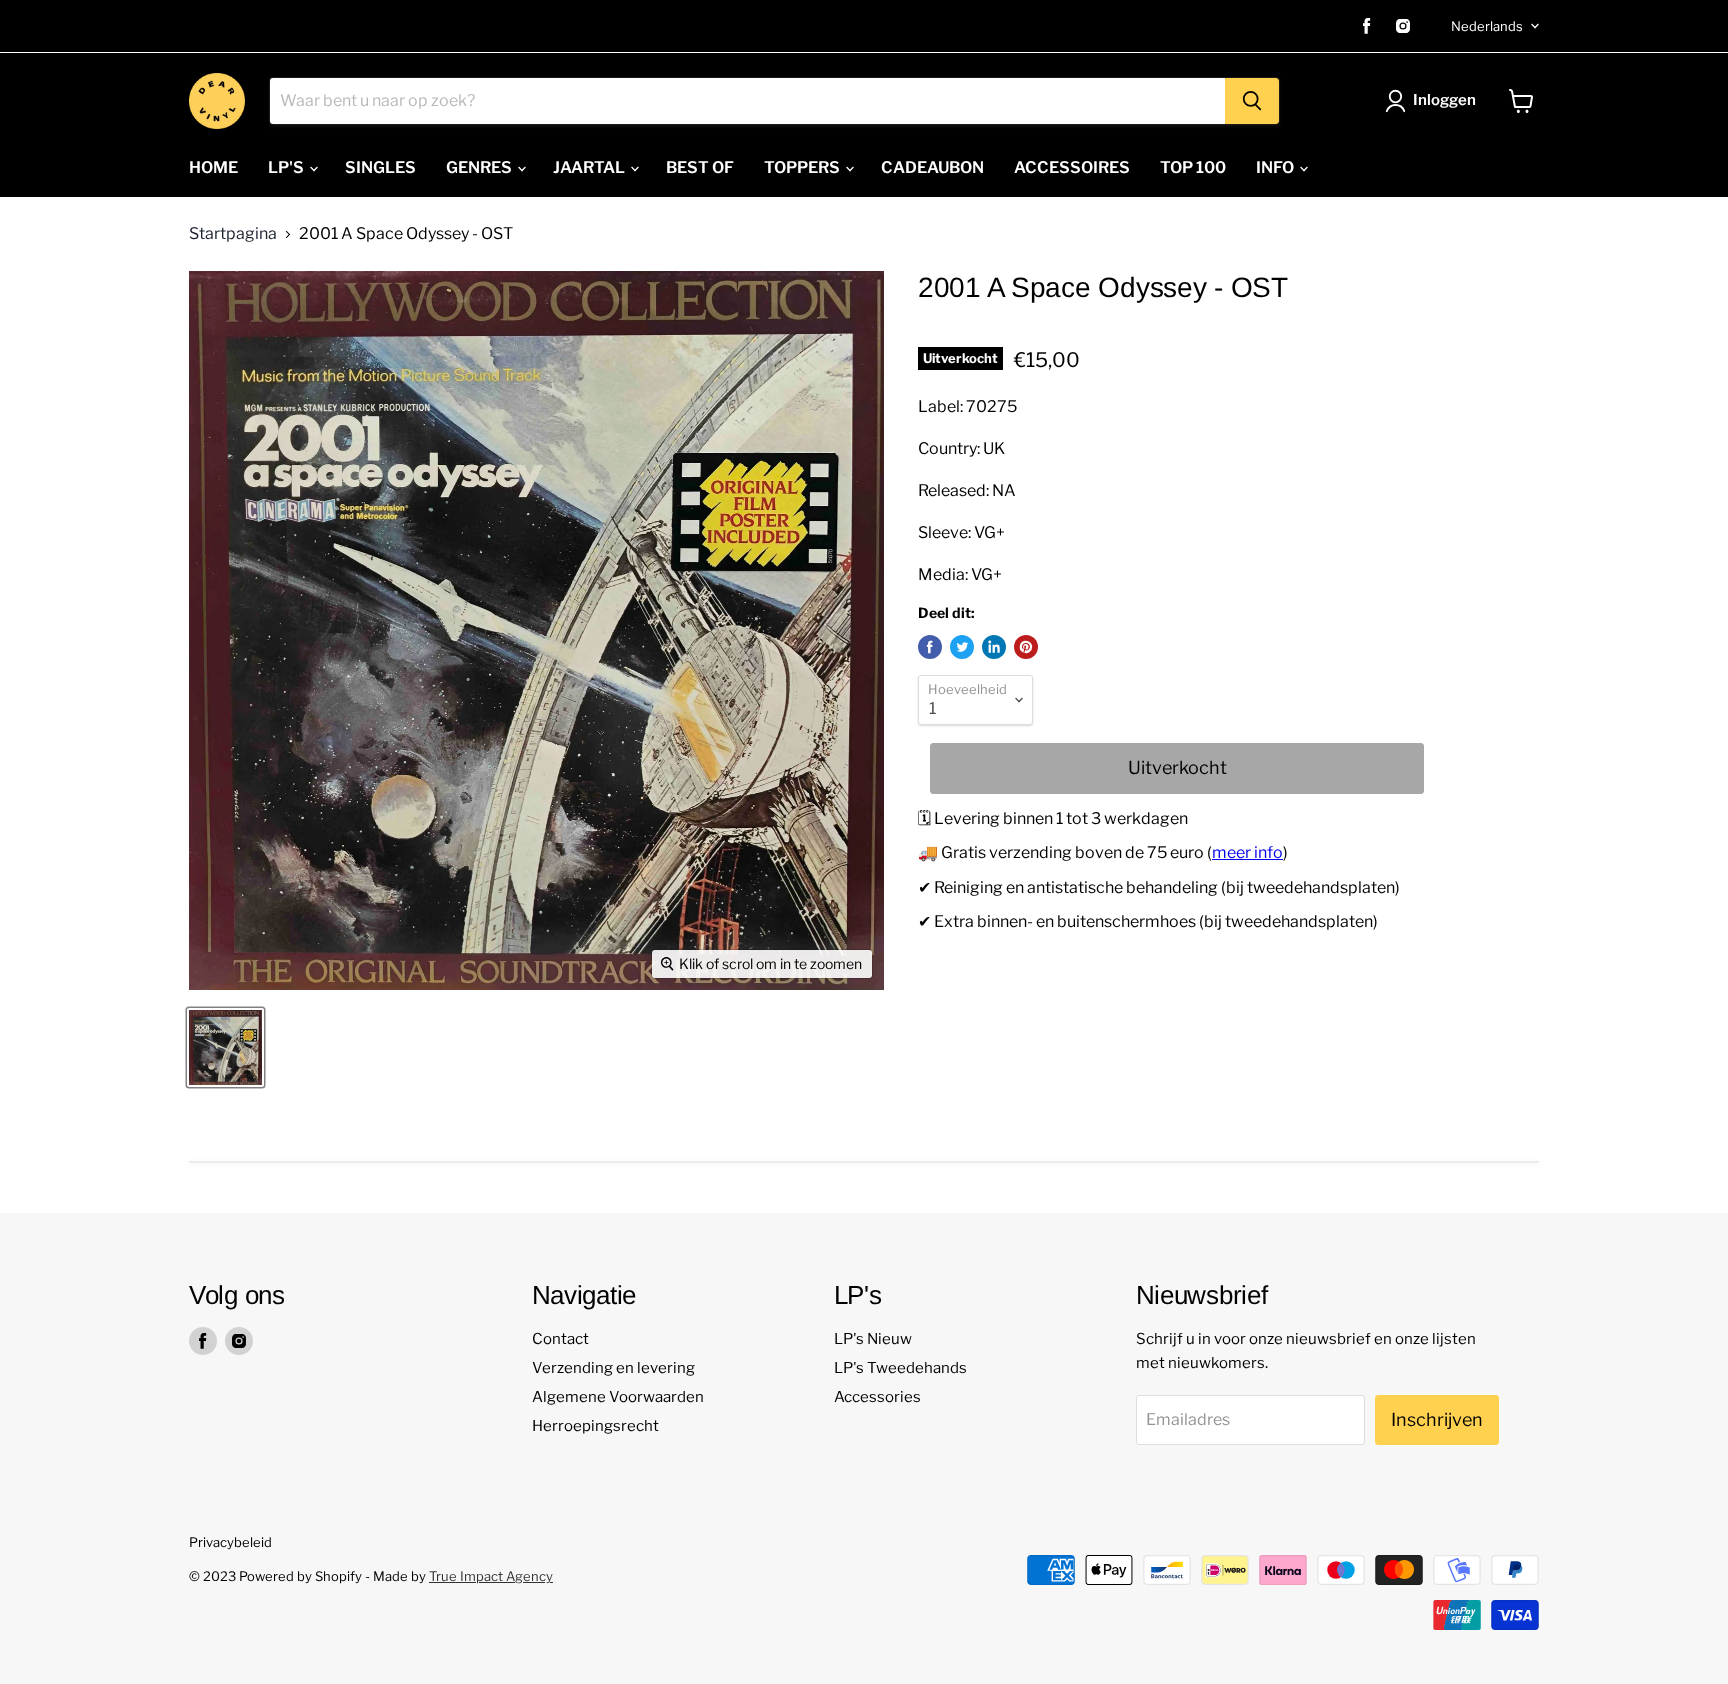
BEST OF (700, 167)
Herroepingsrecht (595, 1426)
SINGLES (380, 167)
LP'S (287, 167)
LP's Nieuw (873, 1339)
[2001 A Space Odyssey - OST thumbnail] (225, 1047)
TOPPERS (803, 167)
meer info (1247, 852)
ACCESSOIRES (1072, 167)
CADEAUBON (932, 167)
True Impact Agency (491, 1576)
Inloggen (1444, 100)
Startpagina (233, 234)
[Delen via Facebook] (930, 647)
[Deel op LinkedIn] (994, 647)
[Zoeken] (1252, 101)
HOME (213, 167)
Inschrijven (1437, 1419)
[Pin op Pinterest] (1026, 647)
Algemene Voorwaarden (618, 1397)
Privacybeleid (230, 1542)
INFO (1276, 167)
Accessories (877, 1397)
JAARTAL (590, 167)
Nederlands (1487, 26)
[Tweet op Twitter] (962, 647)
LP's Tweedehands (900, 1368)
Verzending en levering (613, 1368)
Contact (560, 1339)
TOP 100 (1193, 167)
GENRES (480, 167)
